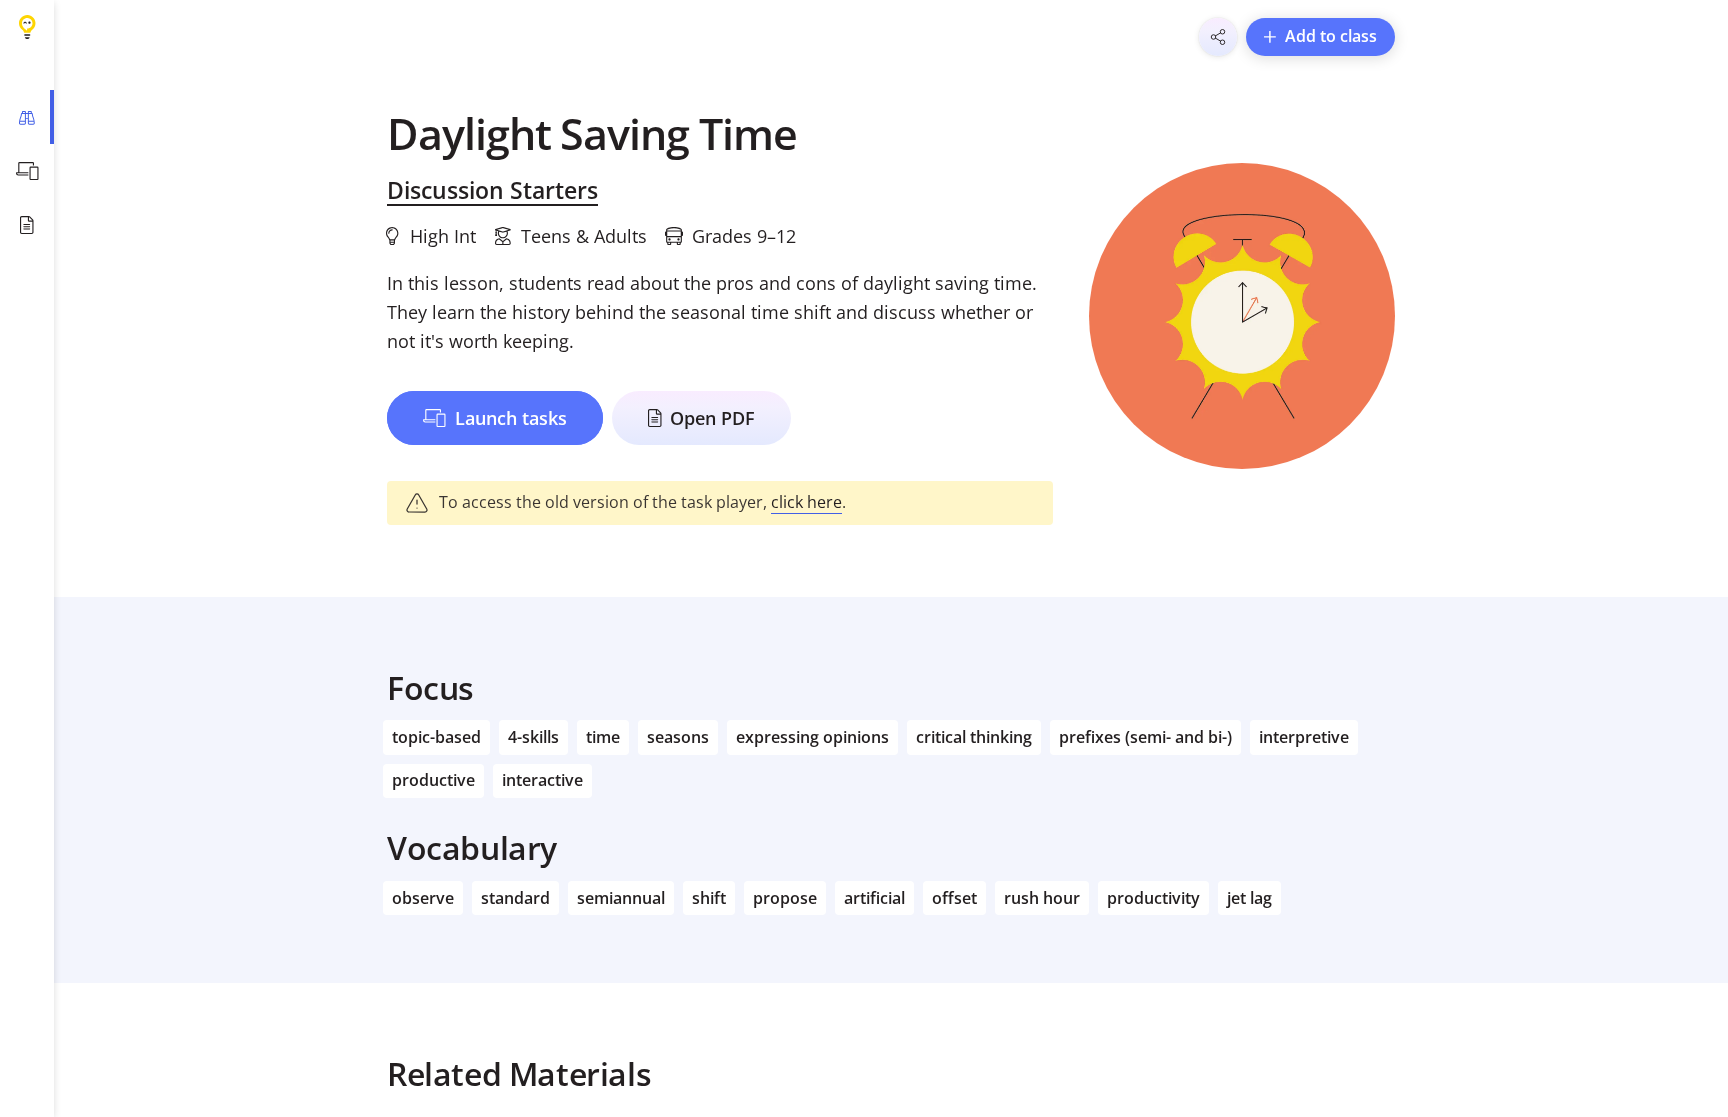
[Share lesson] (1218, 37)
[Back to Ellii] (27, 27)
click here (806, 502)
